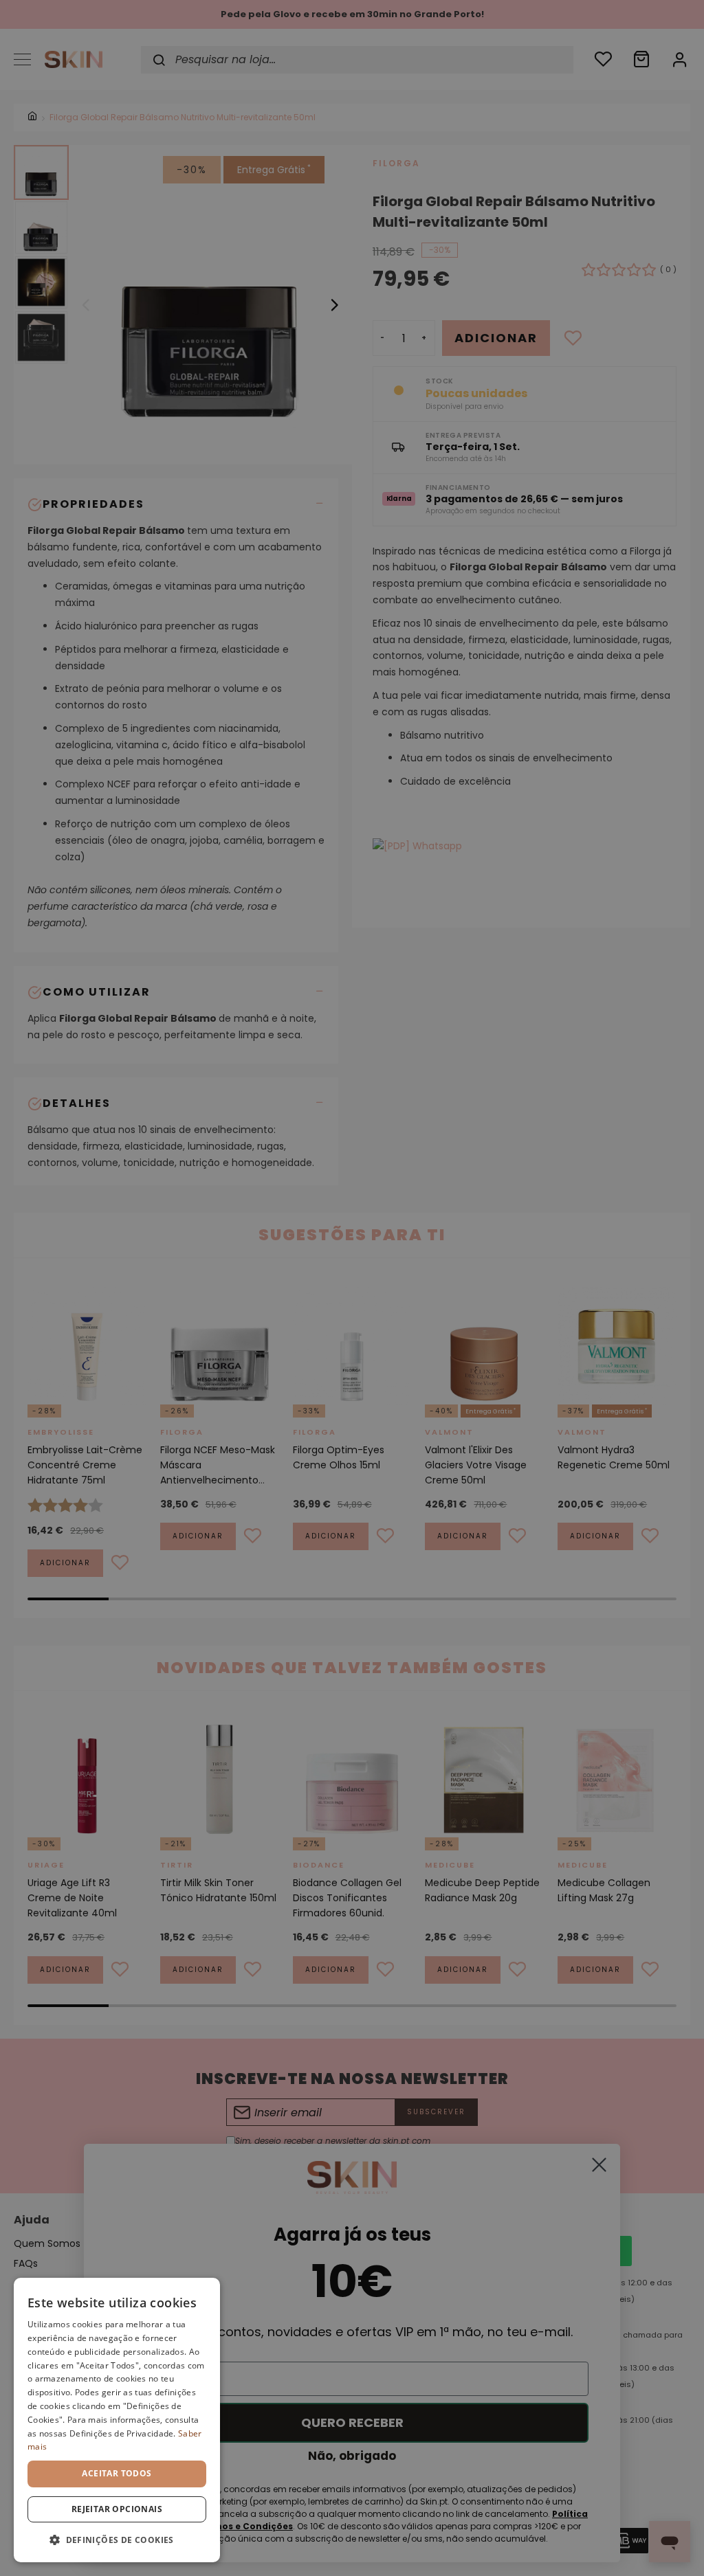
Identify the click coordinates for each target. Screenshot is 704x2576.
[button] (117, 2540)
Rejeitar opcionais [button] (117, 2509)
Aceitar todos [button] (117, 2473)
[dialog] (117, 2420)
